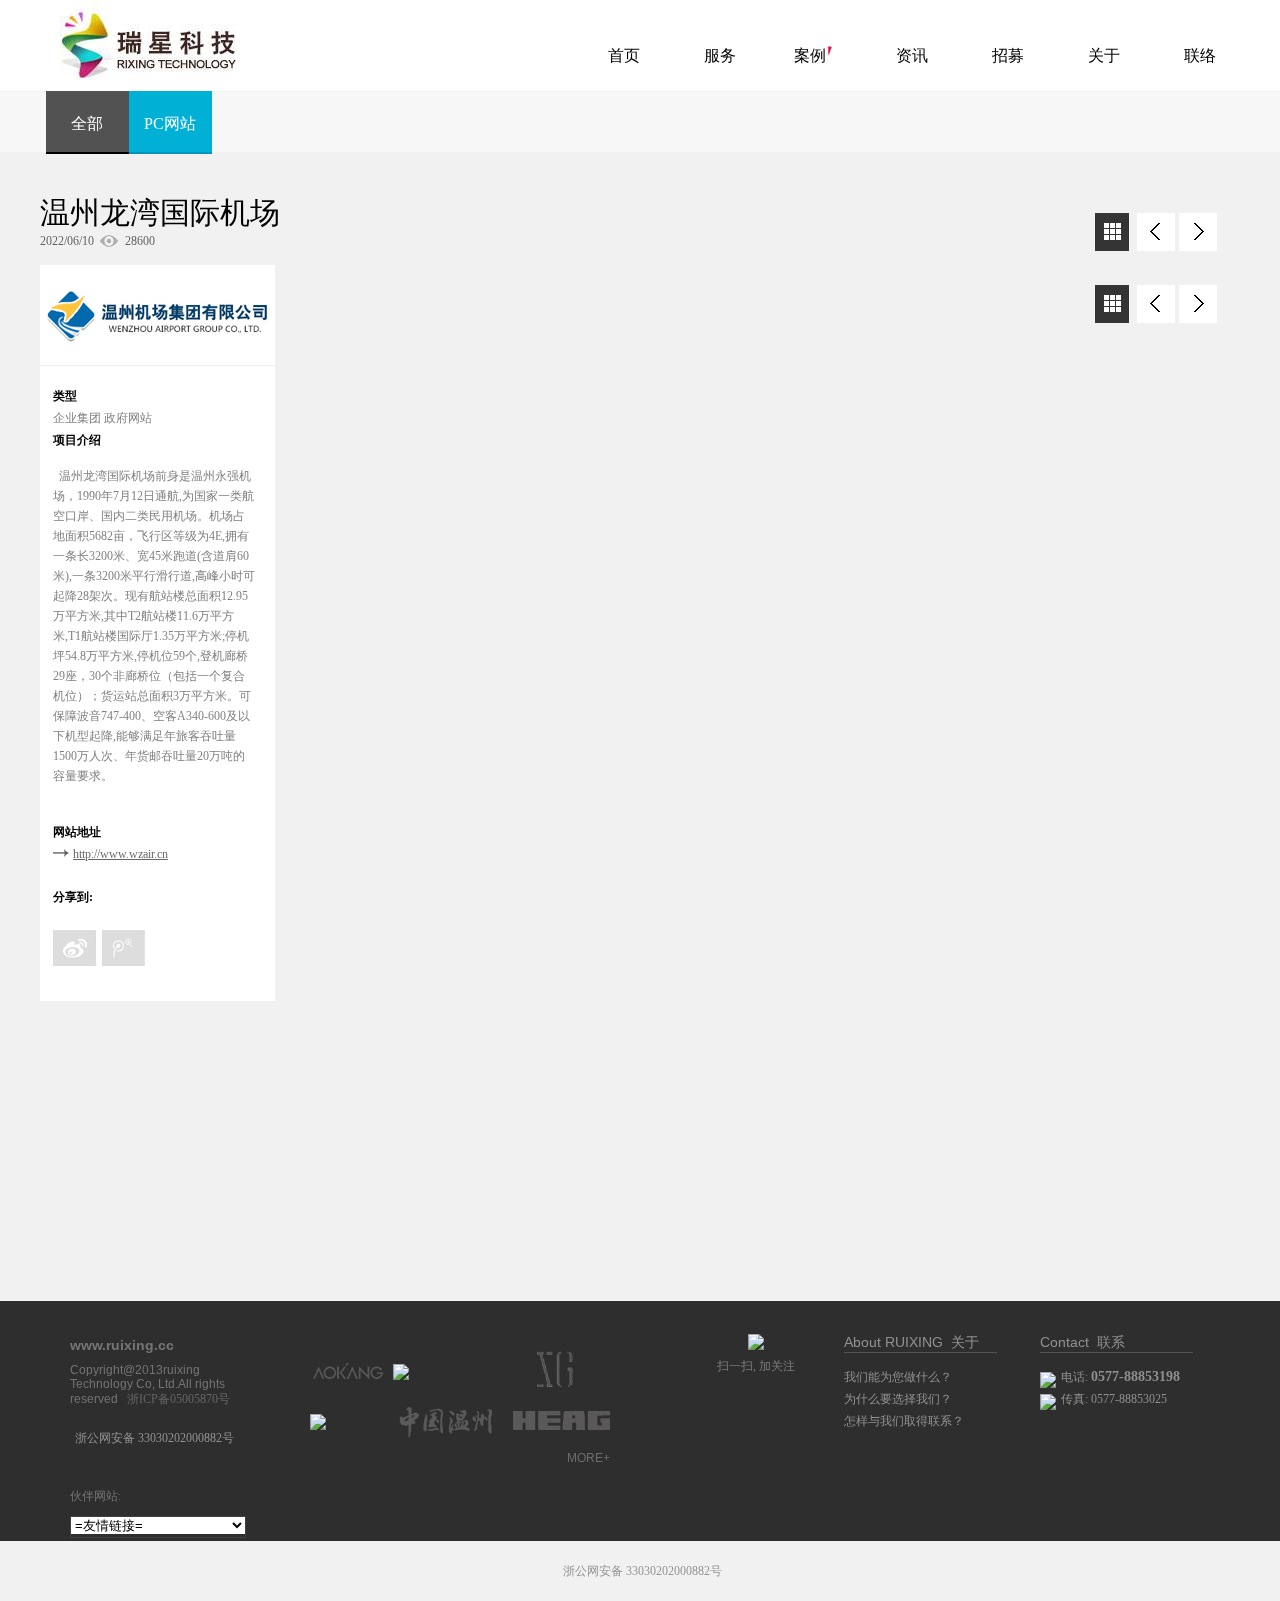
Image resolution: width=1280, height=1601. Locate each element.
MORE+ (588, 1458)
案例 (810, 55)
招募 (1008, 55)
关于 (1104, 55)
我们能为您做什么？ (898, 1377)
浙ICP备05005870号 (178, 1399)
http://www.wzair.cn (120, 854)
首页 (624, 55)
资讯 (912, 55)
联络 (1200, 55)
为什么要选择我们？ (898, 1399)
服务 (720, 55)
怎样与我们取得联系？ (904, 1421)
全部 (87, 123)
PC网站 (170, 123)
